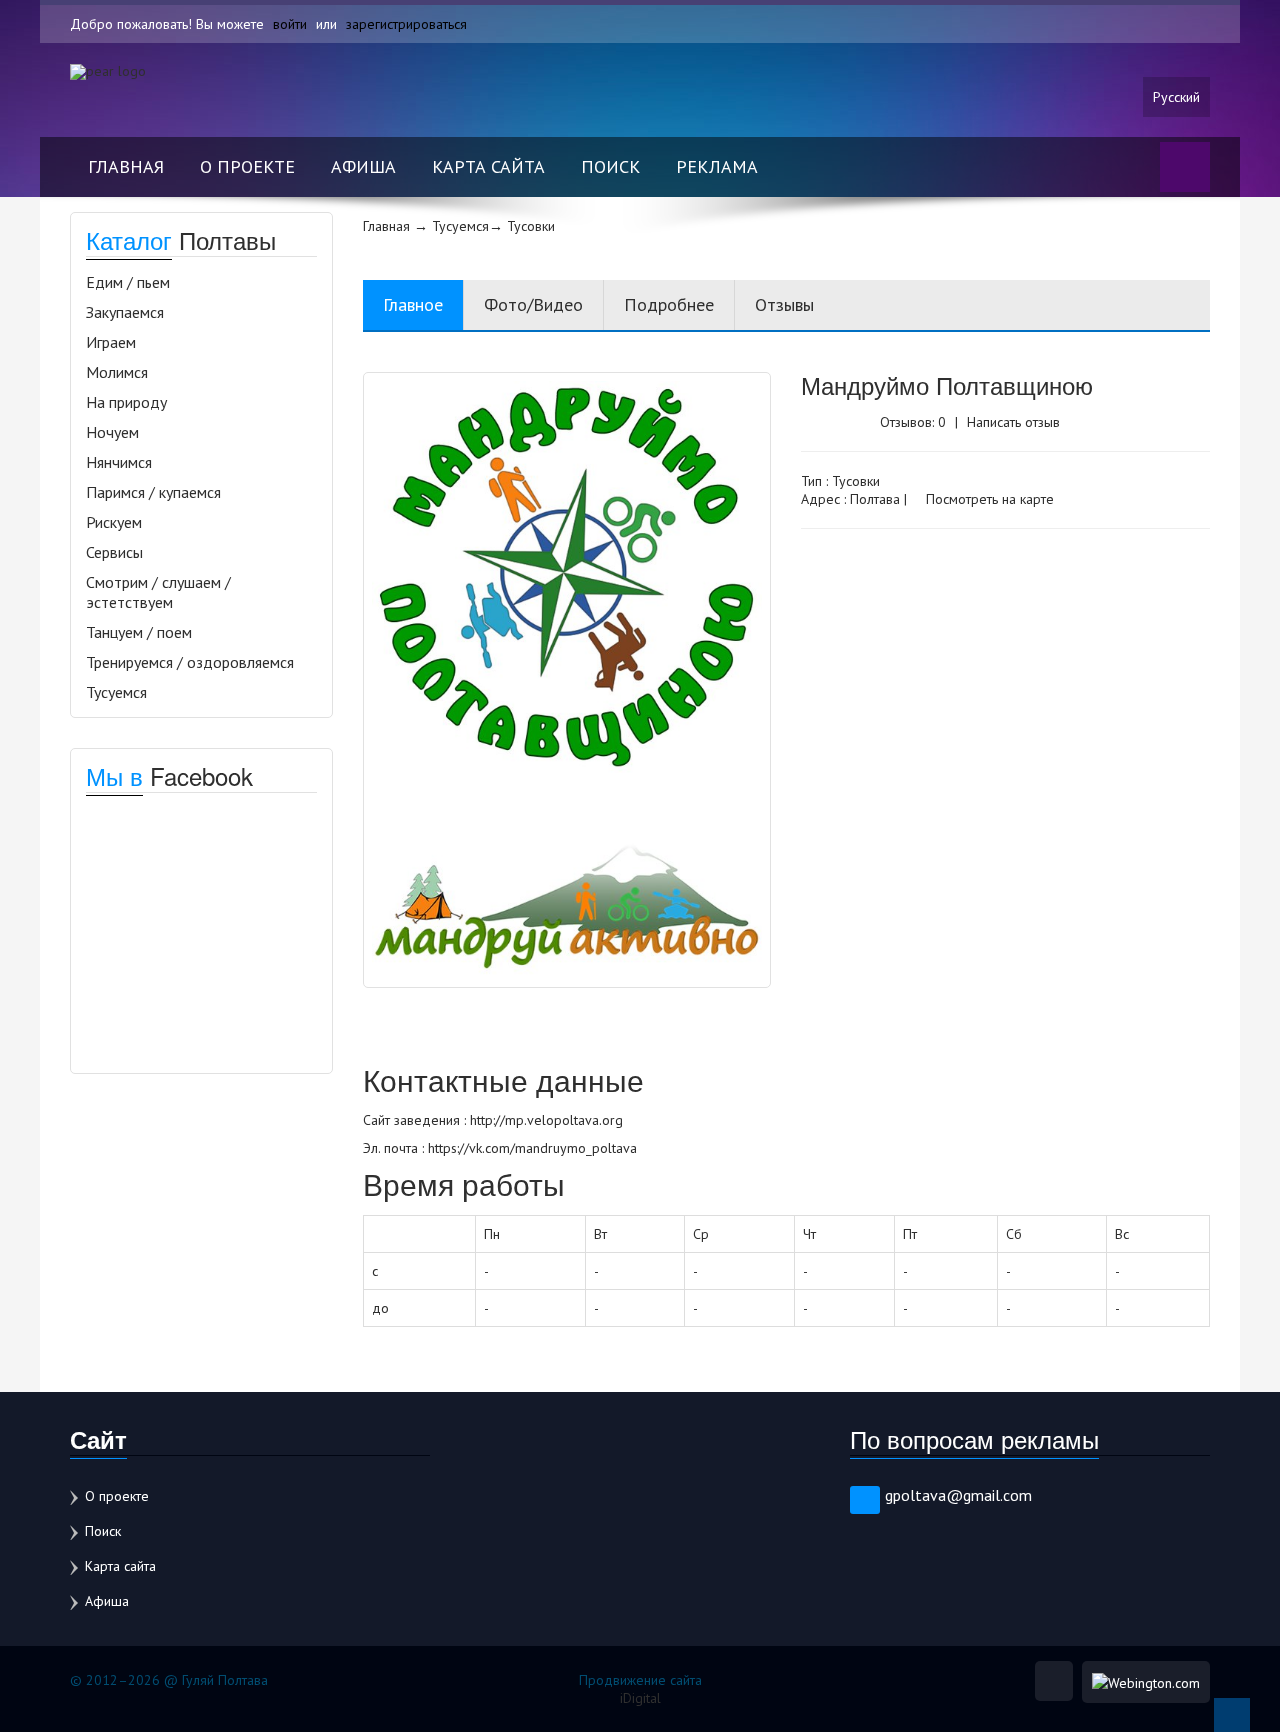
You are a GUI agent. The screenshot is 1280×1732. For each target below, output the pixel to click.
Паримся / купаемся (153, 492)
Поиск (610, 166)
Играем (111, 342)
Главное (413, 304)
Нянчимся (119, 462)
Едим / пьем (128, 282)
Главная (126, 166)
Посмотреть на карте (988, 499)
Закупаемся (125, 312)
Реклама (717, 166)
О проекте (247, 166)
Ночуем (112, 432)
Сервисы (114, 552)
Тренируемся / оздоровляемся (190, 662)
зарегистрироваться (406, 24)
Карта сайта (488, 166)
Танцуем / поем (139, 632)
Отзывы (784, 304)
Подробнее (669, 304)
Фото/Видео (533, 304)
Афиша (363, 166)
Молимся (117, 372)
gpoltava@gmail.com (958, 1495)
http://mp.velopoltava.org (546, 1120)
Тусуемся (116, 692)
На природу (126, 402)
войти (290, 24)
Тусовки (856, 481)
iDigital (640, 1698)
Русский (1176, 97)
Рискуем (114, 522)
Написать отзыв (1013, 422)
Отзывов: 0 (913, 422)
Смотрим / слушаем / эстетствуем (158, 592)
